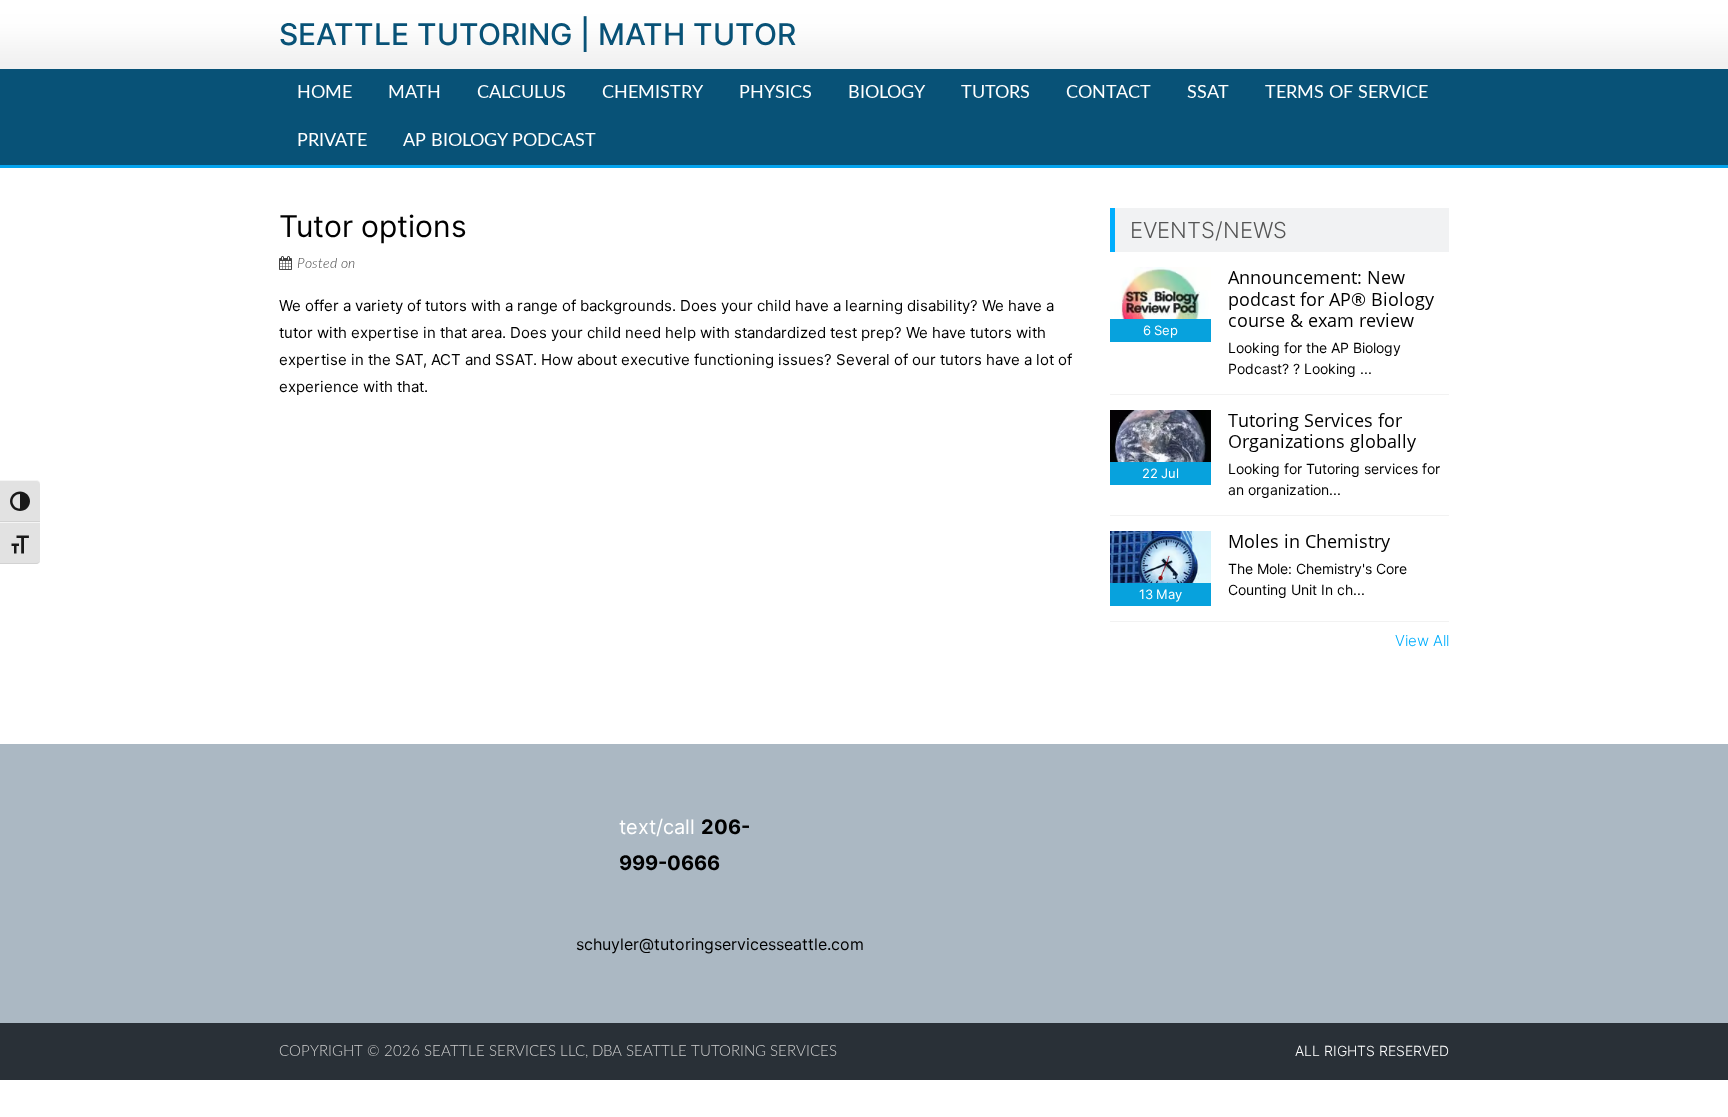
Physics (775, 93)
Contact (1108, 93)
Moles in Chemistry (1309, 541)
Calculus (521, 93)
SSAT (1208, 93)
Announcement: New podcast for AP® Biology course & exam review (1331, 298)
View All (1422, 640)
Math (414, 93)
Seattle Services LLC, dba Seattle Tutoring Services (630, 1051)
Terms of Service (1346, 93)
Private (332, 141)
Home (324, 93)
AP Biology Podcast (499, 141)
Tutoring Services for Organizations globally (1322, 431)
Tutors (995, 93)
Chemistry (652, 93)
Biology (886, 93)
